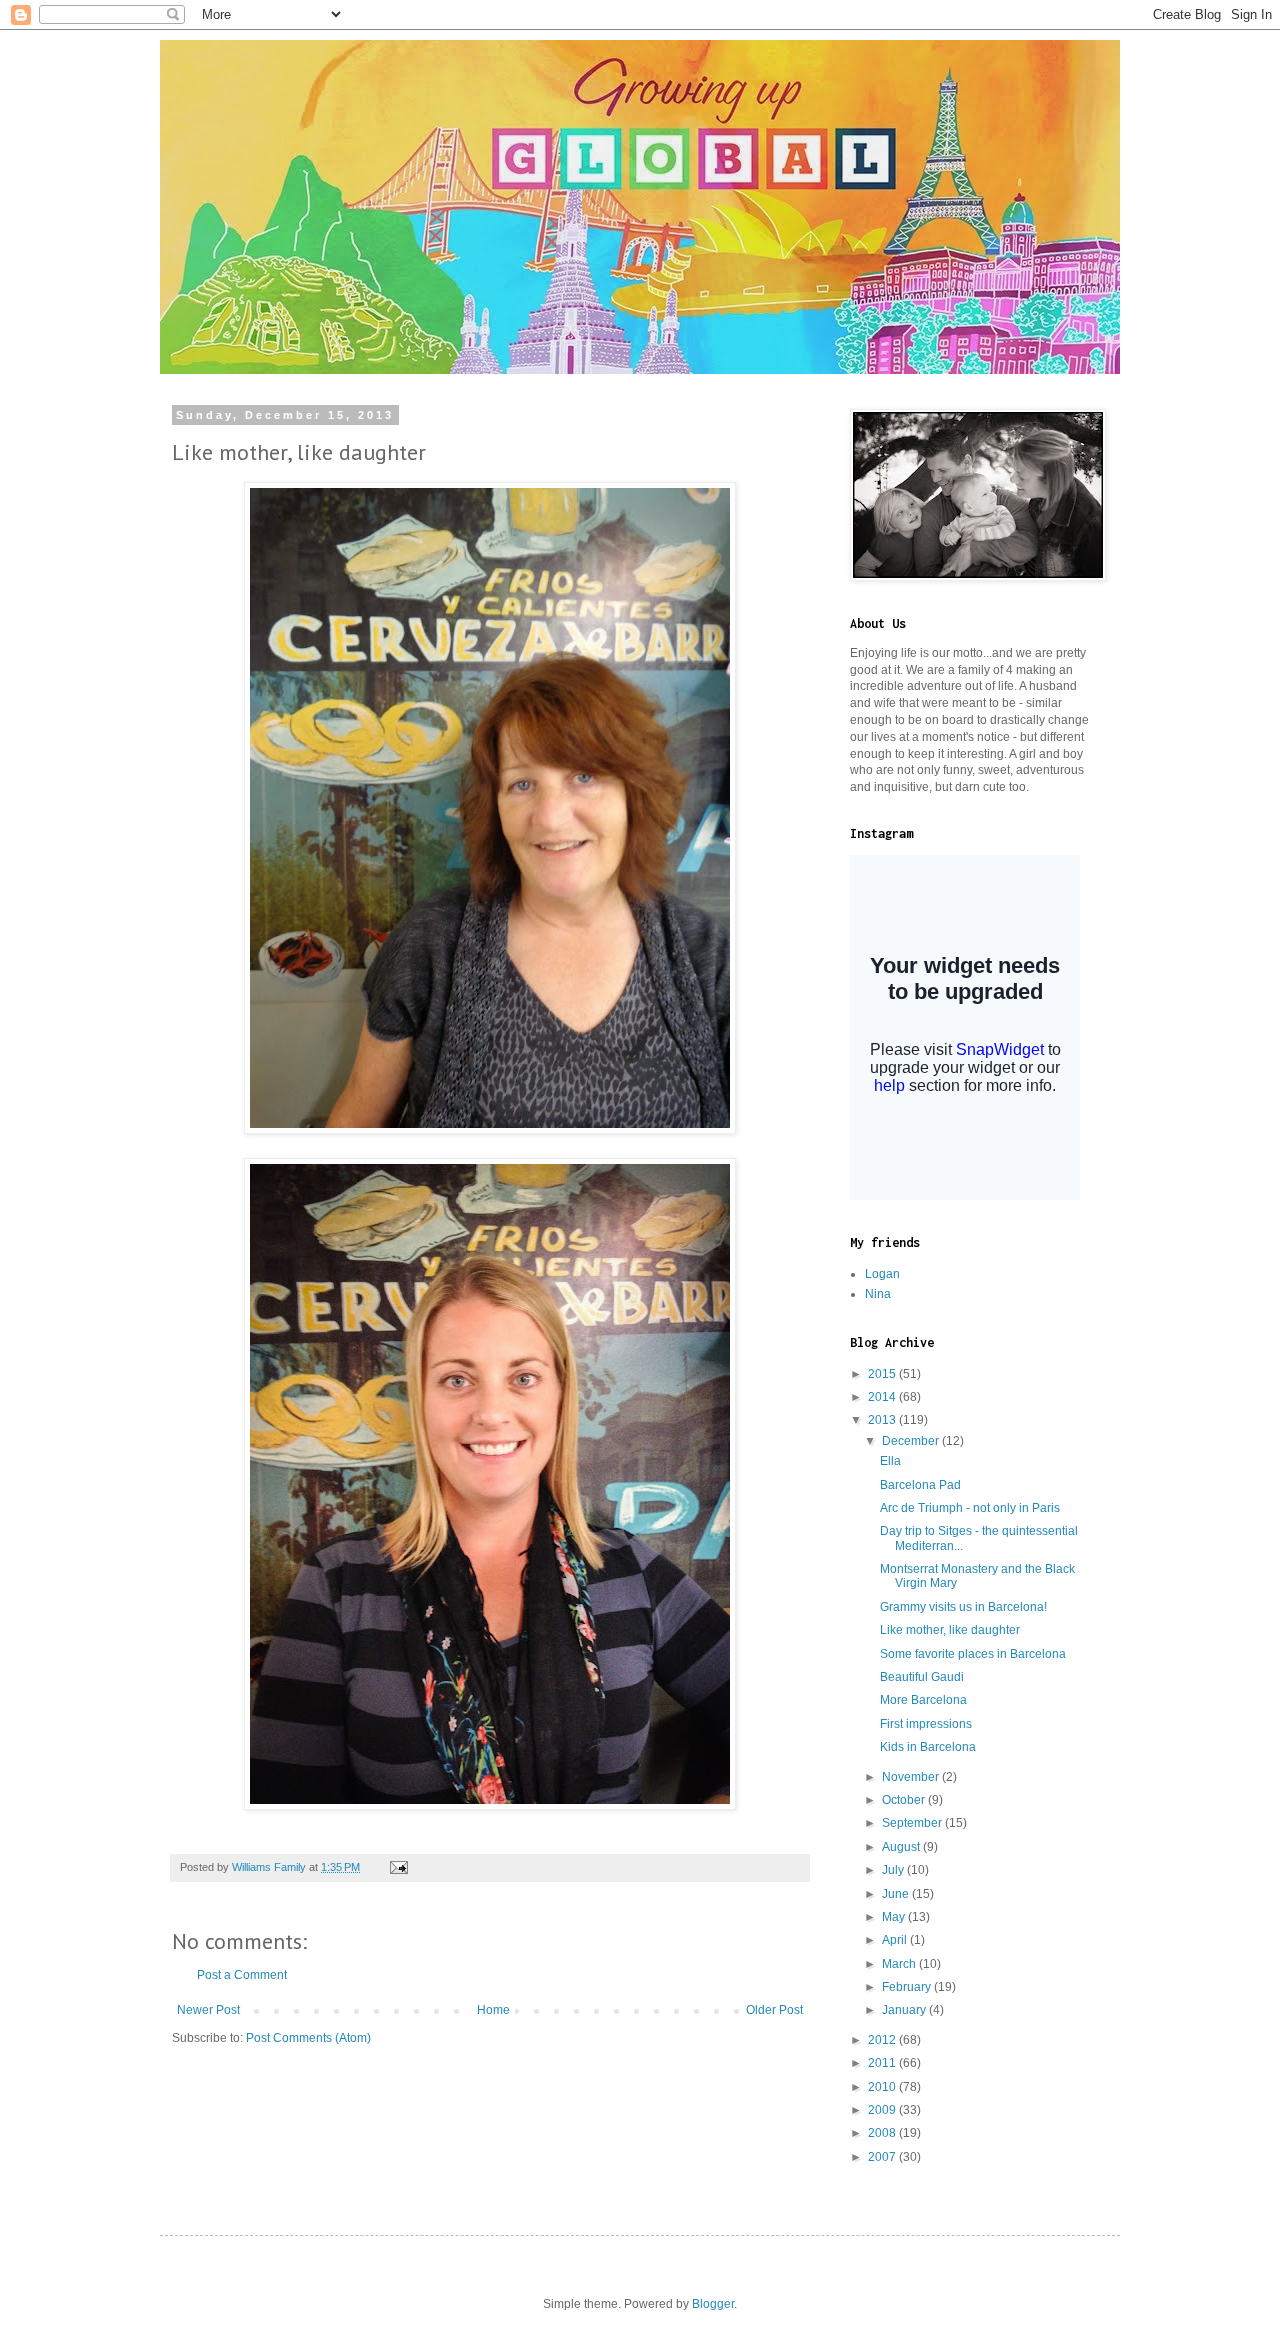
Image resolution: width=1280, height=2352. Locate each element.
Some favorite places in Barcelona (973, 1654)
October (905, 1800)
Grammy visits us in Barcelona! (963, 1607)
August (902, 1847)
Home (493, 2010)
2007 (883, 2157)
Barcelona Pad (920, 1485)
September (913, 1823)
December (912, 1441)
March (900, 1964)
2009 (883, 2110)
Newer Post (208, 2010)
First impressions (926, 1724)
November (912, 1777)
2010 (883, 2087)
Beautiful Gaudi (922, 1677)
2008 (883, 2133)
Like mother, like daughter (950, 1630)
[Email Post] (398, 1867)
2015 (883, 1374)
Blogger (713, 2304)
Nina (878, 1294)
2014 (883, 1397)
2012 (883, 2040)
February (908, 1987)
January (905, 2010)
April (896, 1940)
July (894, 1870)
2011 (883, 2063)
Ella (890, 1461)
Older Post (774, 2010)
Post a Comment (242, 1975)
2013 (883, 1420)
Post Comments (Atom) (308, 2038)
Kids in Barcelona (928, 1747)
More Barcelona (923, 1700)
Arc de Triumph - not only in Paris (970, 1508)
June (897, 1894)
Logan (882, 1274)
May (895, 1917)
